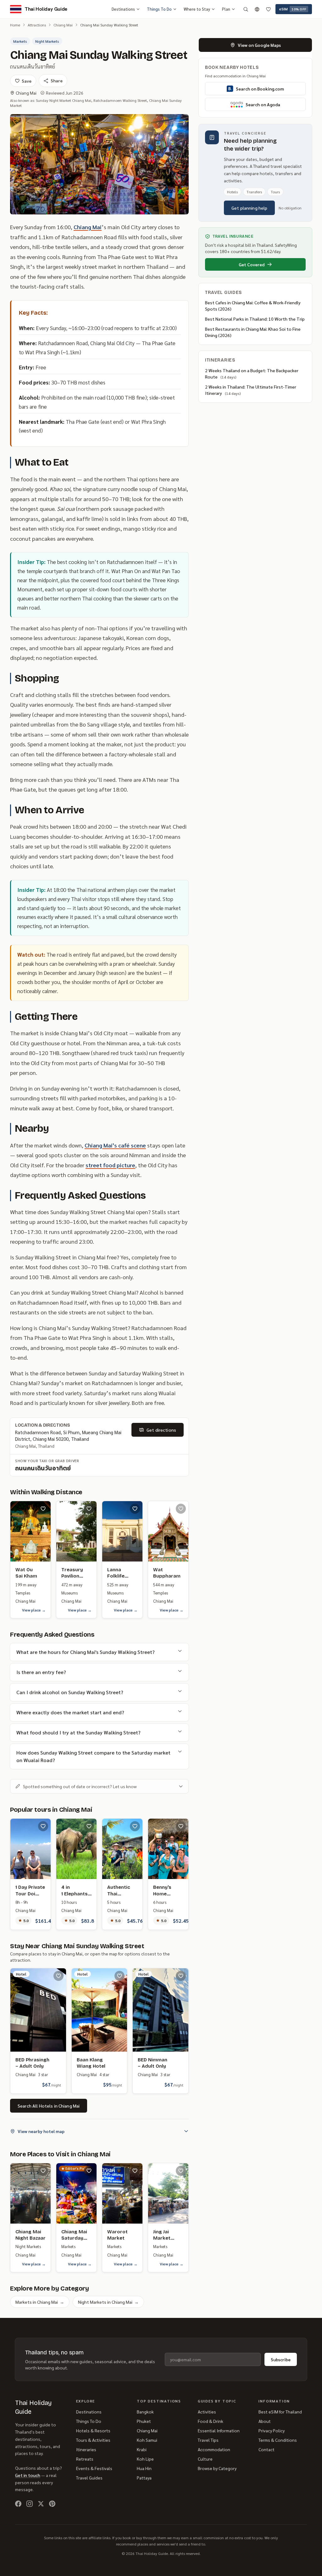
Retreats (85, 2459)
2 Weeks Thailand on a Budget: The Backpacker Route (252, 373)
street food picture (110, 1165)
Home (15, 25)
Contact (266, 2449)
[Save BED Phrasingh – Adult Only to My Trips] (58, 1976)
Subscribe (281, 2359)
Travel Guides (89, 2478)
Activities (207, 2412)
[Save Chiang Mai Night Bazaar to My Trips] (43, 2171)
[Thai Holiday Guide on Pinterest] (52, 2504)
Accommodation (214, 2449)
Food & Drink (211, 2421)
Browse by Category (217, 2468)
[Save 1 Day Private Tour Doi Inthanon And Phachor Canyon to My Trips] (43, 1826)
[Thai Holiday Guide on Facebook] (18, 2504)
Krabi (142, 2449)
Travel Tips (208, 2440)
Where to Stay (197, 9)
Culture (205, 2459)
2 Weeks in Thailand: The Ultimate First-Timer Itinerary (251, 390)
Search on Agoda (263, 104)
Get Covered (252, 264)
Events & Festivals (94, 2468)
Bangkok (145, 2412)
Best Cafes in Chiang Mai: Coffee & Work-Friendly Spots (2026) (253, 306)
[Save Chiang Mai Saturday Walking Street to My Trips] (89, 2171)
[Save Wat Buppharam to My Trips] (181, 1509)
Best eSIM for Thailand (280, 2412)
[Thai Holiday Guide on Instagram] (30, 2504)
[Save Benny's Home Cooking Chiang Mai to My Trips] (181, 1826)
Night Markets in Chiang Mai (108, 2302)
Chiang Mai (63, 25)
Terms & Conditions (278, 2440)
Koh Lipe (145, 2459)
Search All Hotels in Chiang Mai (49, 2106)
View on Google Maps (259, 45)
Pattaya (144, 2478)
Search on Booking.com (260, 89)
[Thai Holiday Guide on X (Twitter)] (41, 2504)
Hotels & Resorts (93, 2430)
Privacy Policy (272, 2430)
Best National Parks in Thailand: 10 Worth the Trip (255, 319)
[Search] (246, 9)
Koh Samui (147, 2440)
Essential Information (219, 2430)
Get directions (161, 1430)
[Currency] (257, 9)
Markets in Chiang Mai (40, 2302)
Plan (226, 9)
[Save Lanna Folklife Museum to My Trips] (135, 1509)
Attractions (37, 25)
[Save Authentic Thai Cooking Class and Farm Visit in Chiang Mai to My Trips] (135, 1826)
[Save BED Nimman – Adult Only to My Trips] (181, 1976)
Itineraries (86, 2449)
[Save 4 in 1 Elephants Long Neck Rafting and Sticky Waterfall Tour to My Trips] (89, 1826)
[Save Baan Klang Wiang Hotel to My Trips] (119, 1976)
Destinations (123, 9)
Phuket (144, 2421)
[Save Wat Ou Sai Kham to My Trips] (43, 1509)
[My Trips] (268, 9)
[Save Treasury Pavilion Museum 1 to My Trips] (89, 1509)
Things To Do (159, 9)
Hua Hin (144, 2468)
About (265, 2421)
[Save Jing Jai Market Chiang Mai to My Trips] (181, 2171)
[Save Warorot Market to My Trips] (135, 2171)
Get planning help (249, 208)
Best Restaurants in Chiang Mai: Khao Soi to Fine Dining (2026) (253, 332)
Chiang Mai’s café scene (115, 1145)
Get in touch (28, 2475)
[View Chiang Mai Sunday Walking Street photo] (99, 164)
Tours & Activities (93, 2440)
